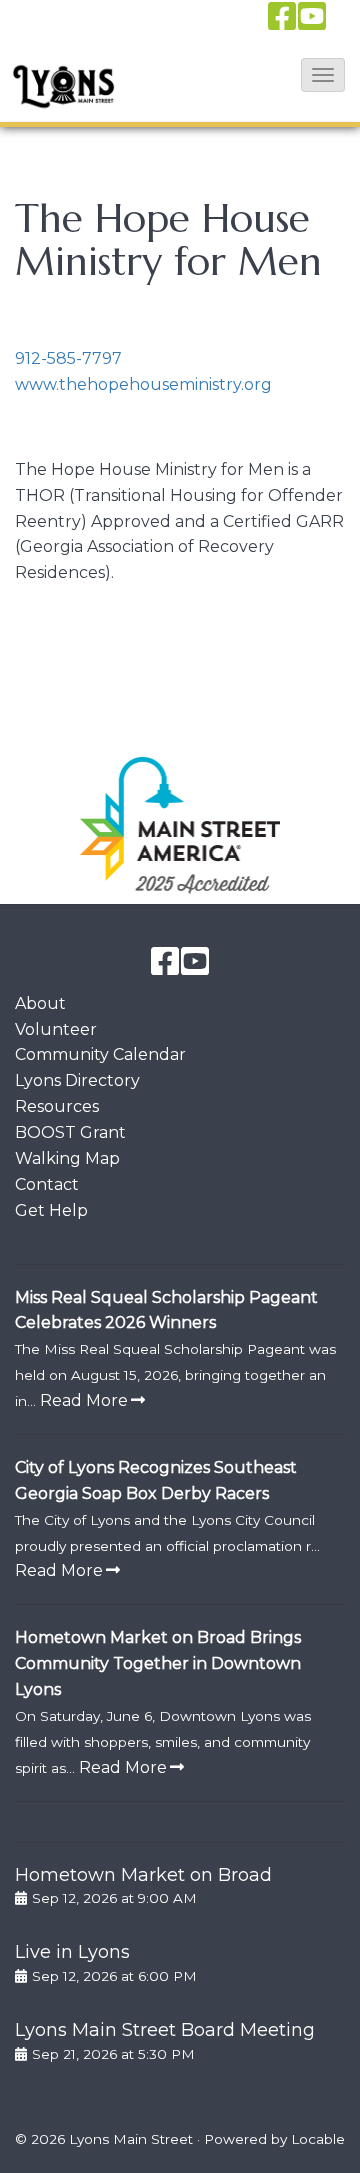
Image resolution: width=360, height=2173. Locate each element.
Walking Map (67, 1158)
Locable (318, 2139)
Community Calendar (100, 1054)
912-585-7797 (68, 358)
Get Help (51, 1210)
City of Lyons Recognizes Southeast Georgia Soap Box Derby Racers (156, 1480)
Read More (84, 1400)
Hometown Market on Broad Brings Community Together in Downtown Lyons (158, 1663)
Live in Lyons (72, 1952)
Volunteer (56, 1029)
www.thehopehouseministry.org (143, 384)
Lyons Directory (77, 1080)
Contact (47, 1184)
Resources (57, 1106)
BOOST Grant (70, 1132)
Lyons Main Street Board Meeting (165, 2030)
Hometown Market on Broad (143, 1875)
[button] (323, 75)
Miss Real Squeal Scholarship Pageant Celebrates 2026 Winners (166, 1310)
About (40, 1003)
